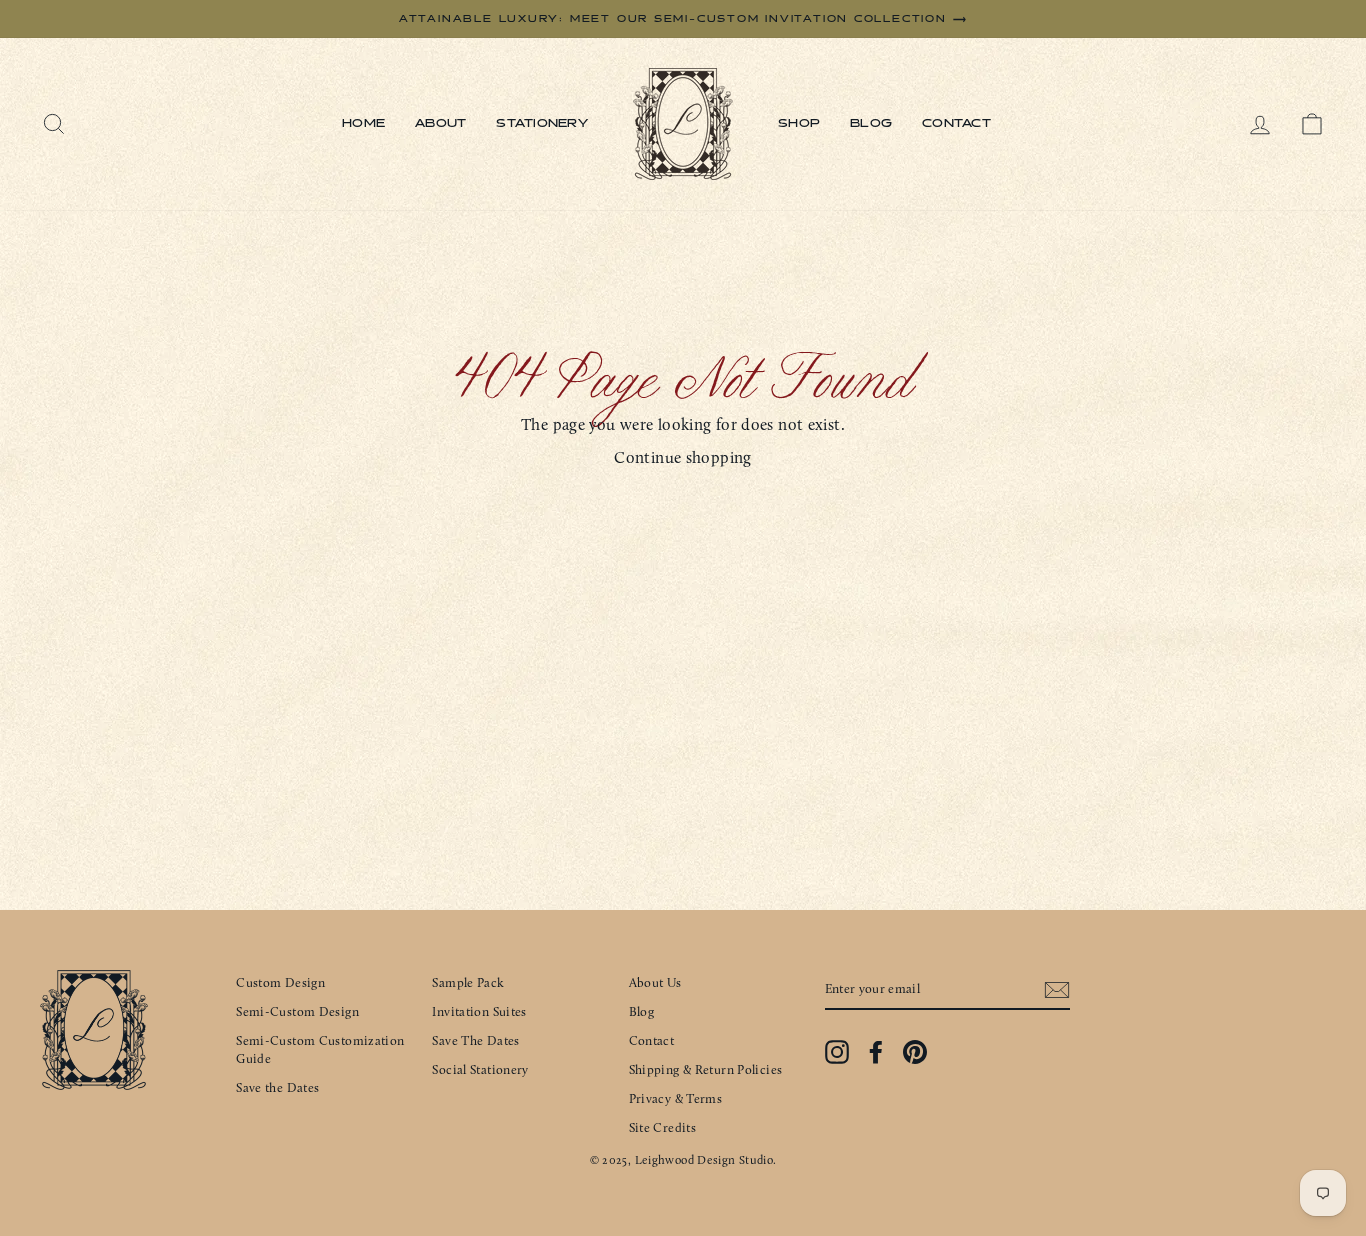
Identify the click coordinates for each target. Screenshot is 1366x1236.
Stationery (542, 124)
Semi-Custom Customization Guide (320, 1049)
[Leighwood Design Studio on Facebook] (876, 1052)
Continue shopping (682, 457)
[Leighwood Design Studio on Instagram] (837, 1052)
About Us (655, 982)
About (440, 124)
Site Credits (663, 1127)
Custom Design (280, 982)
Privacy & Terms (676, 1098)
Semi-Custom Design (297, 1011)
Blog (871, 124)
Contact (956, 124)
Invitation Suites (479, 1011)
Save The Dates (475, 1040)
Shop (799, 124)
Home (363, 124)
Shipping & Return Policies (706, 1069)
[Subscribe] (1057, 990)
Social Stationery (480, 1069)
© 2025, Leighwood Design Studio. (683, 1160)
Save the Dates (277, 1087)
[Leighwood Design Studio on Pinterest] (915, 1052)
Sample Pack (468, 982)
